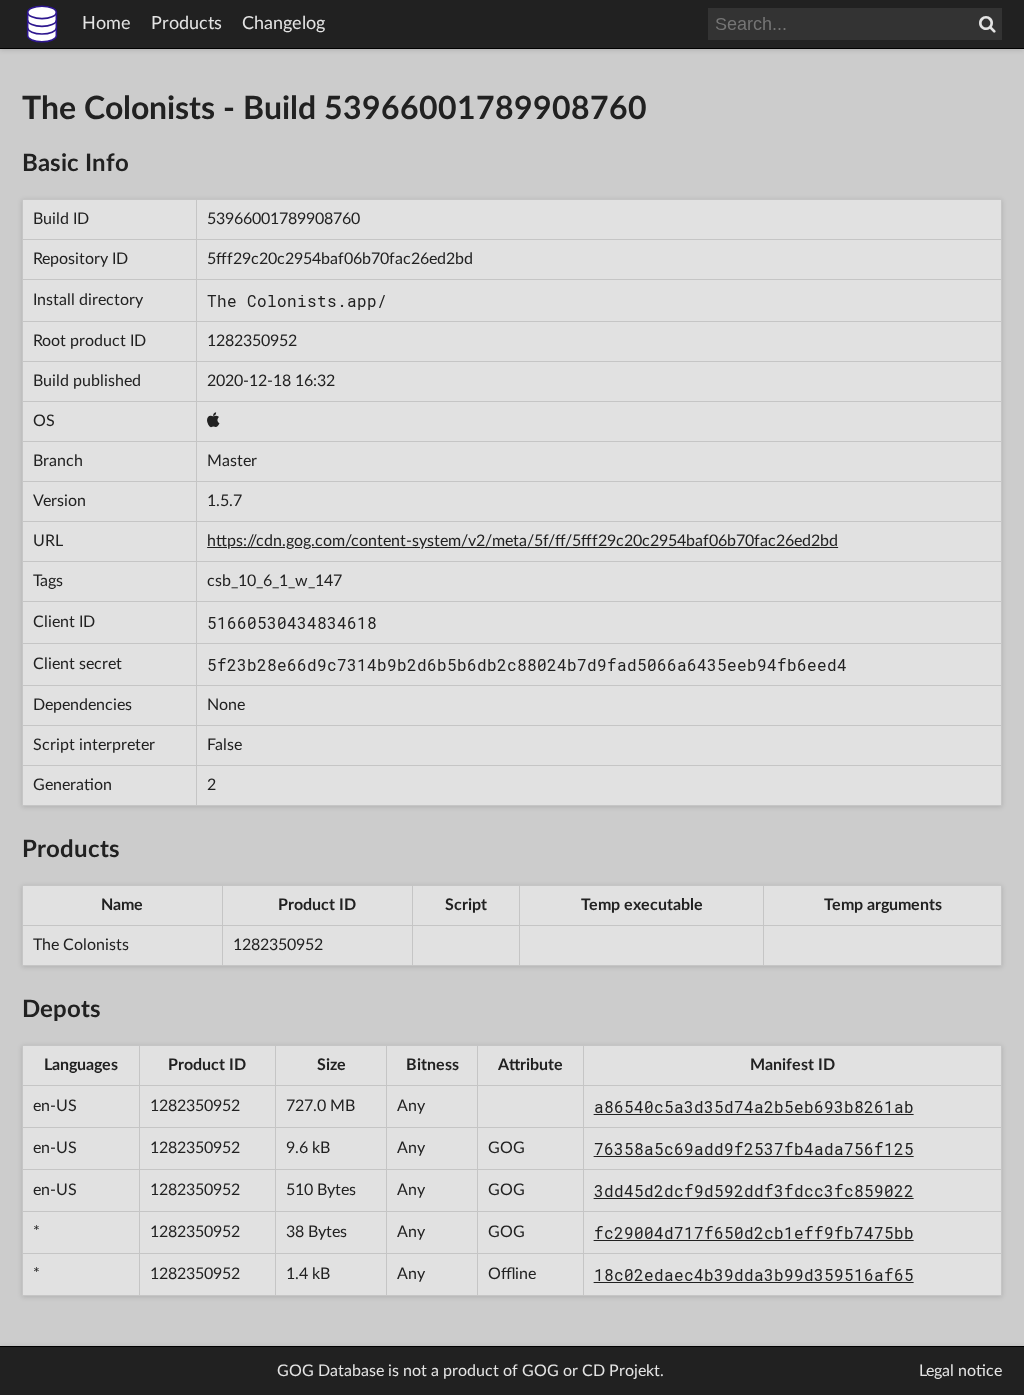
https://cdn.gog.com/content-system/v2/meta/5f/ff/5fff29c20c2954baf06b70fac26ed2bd (522, 541)
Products (186, 24)
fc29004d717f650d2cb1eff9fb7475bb (754, 1232)
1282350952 (252, 341)
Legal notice (960, 1371)
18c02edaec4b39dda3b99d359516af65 (754, 1274)
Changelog (283, 24)
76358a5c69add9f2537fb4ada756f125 (754, 1148)
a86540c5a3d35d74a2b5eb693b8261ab (754, 1106)
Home (106, 24)
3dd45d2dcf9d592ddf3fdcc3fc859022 (754, 1190)
